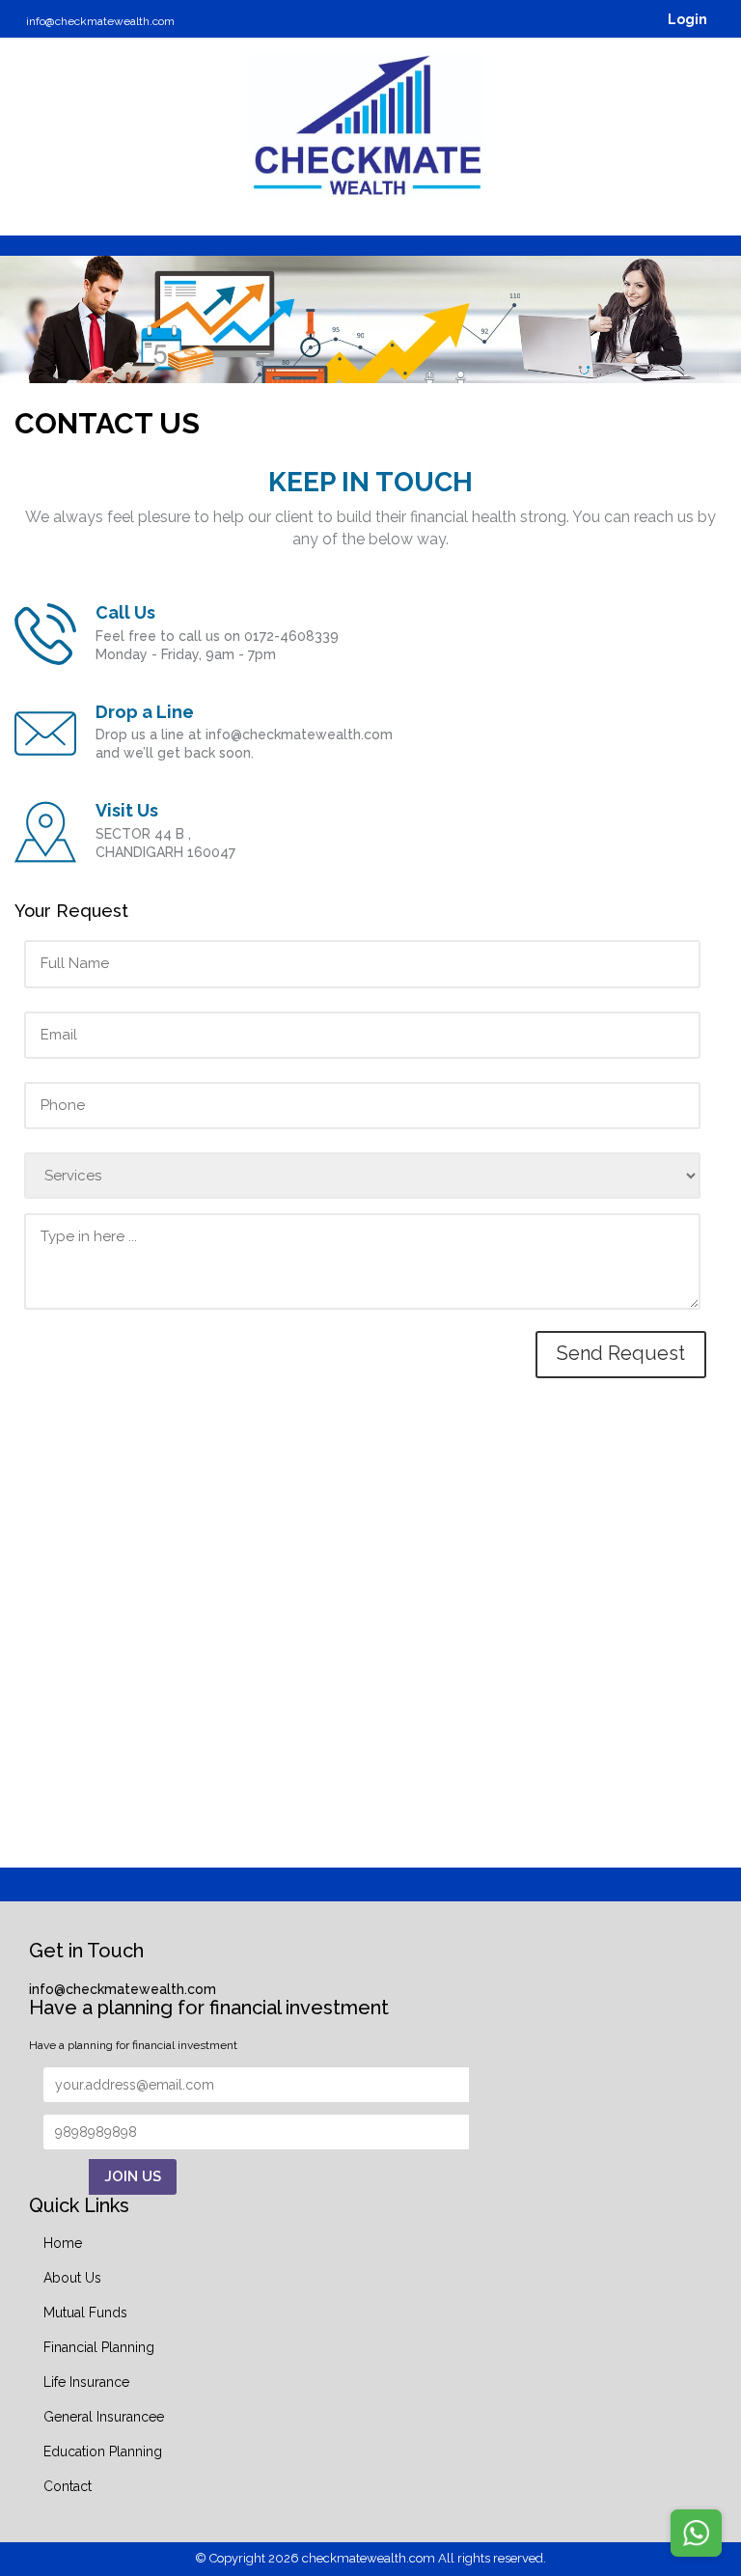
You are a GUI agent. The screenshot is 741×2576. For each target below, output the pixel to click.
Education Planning (103, 2451)
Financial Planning (99, 2347)
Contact (68, 2486)
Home (63, 2243)
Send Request (621, 1353)
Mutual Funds (85, 2313)
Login (686, 19)
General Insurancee (104, 2417)
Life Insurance (86, 2382)
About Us (72, 2278)
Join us (133, 2176)
